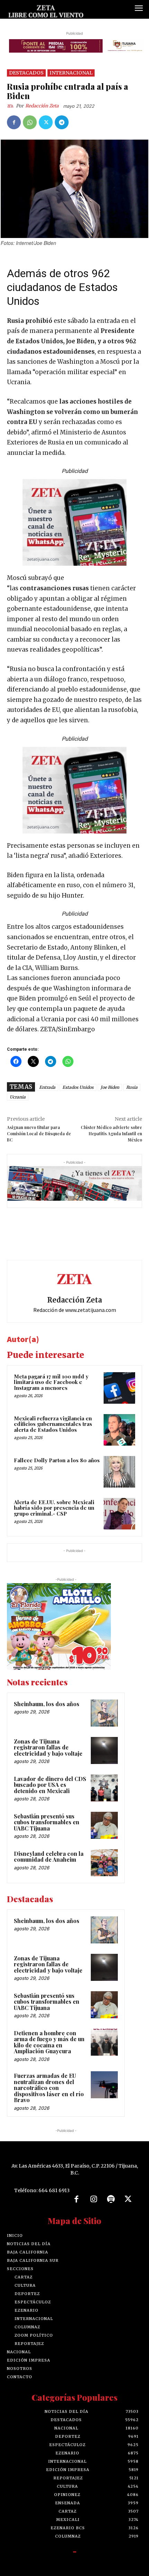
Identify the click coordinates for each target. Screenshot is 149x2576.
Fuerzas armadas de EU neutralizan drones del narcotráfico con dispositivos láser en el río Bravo (49, 2088)
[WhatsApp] (30, 122)
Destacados (26, 73)
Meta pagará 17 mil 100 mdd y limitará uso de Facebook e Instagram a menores (51, 1382)
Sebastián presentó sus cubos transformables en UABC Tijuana (47, 1822)
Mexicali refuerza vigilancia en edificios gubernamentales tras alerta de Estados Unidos (53, 1424)
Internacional (71, 73)
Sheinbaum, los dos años (47, 1704)
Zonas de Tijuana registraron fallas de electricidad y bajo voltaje (48, 1747)
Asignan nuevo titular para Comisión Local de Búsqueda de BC (39, 1133)
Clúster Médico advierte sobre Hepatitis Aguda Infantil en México (111, 1133)
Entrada (47, 1087)
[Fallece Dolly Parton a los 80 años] (119, 1472)
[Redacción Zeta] (11, 106)
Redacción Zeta (42, 106)
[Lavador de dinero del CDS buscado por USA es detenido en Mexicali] (104, 1788)
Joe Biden (110, 1087)
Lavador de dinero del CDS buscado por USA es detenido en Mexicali (50, 1785)
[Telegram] (62, 122)
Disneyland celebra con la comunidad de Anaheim (49, 1857)
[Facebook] (14, 122)
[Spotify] (111, 2199)
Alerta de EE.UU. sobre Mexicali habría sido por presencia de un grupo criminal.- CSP (54, 1508)
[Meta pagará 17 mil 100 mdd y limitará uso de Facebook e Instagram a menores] (119, 1388)
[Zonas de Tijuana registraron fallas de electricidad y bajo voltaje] (104, 1750)
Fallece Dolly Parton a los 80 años (57, 1460)
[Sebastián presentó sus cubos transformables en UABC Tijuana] (104, 1825)
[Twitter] (46, 122)
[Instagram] (94, 2199)
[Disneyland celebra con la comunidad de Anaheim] (104, 1863)
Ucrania (18, 1097)
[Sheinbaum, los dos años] (104, 1713)
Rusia (132, 1087)
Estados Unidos (78, 1087)
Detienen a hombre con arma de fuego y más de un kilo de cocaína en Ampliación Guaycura (49, 2042)
